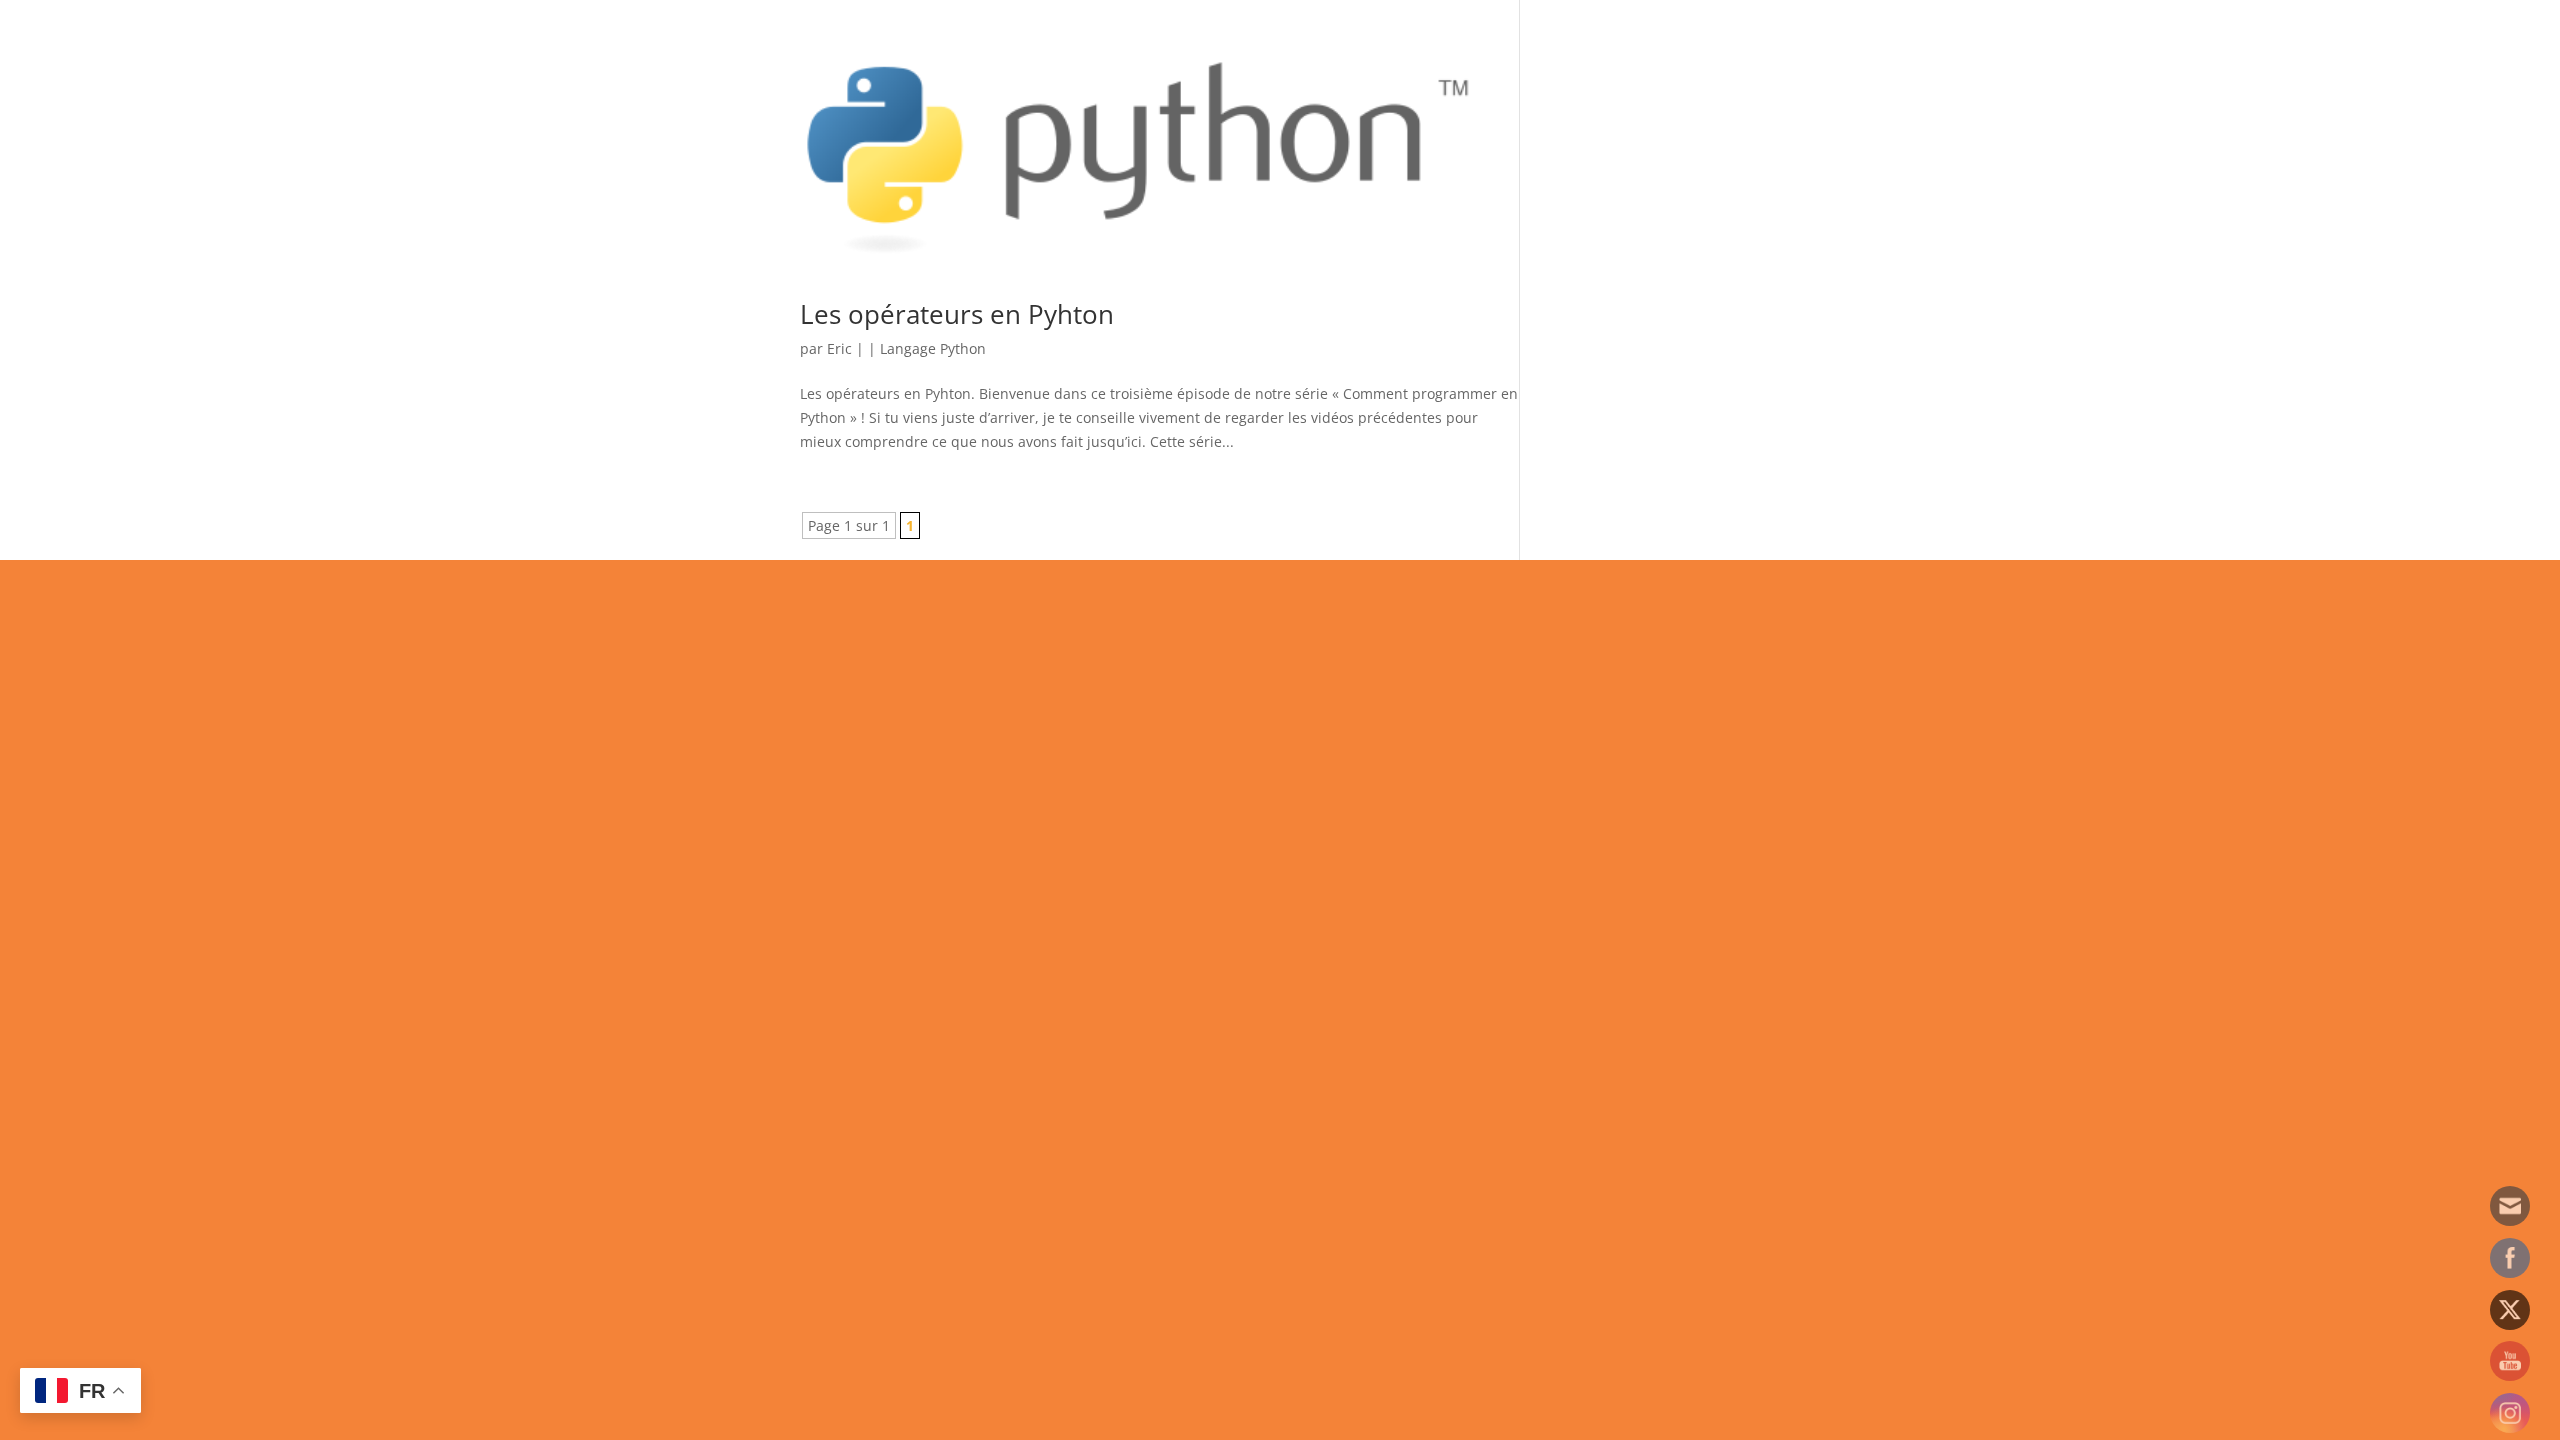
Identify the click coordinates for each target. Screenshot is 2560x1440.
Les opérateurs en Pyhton (957, 314)
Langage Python (933, 348)
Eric (839, 348)
